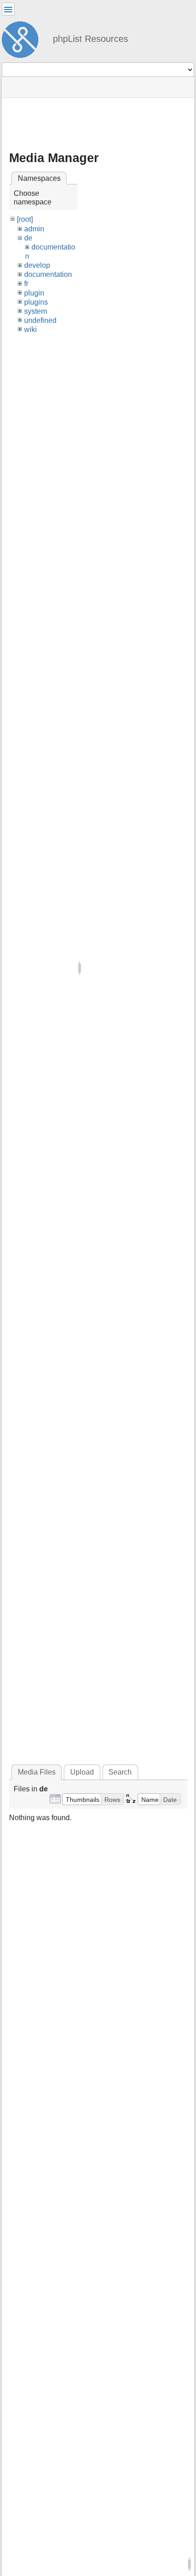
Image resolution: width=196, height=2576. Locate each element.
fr (26, 283)
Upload (82, 1772)
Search (120, 1772)
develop (37, 265)
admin (34, 229)
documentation (48, 274)
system (36, 311)
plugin (34, 293)
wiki (31, 329)
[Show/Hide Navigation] (8, 9)
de (28, 238)
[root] (25, 219)
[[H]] (24, 38)
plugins (36, 302)
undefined (40, 320)
